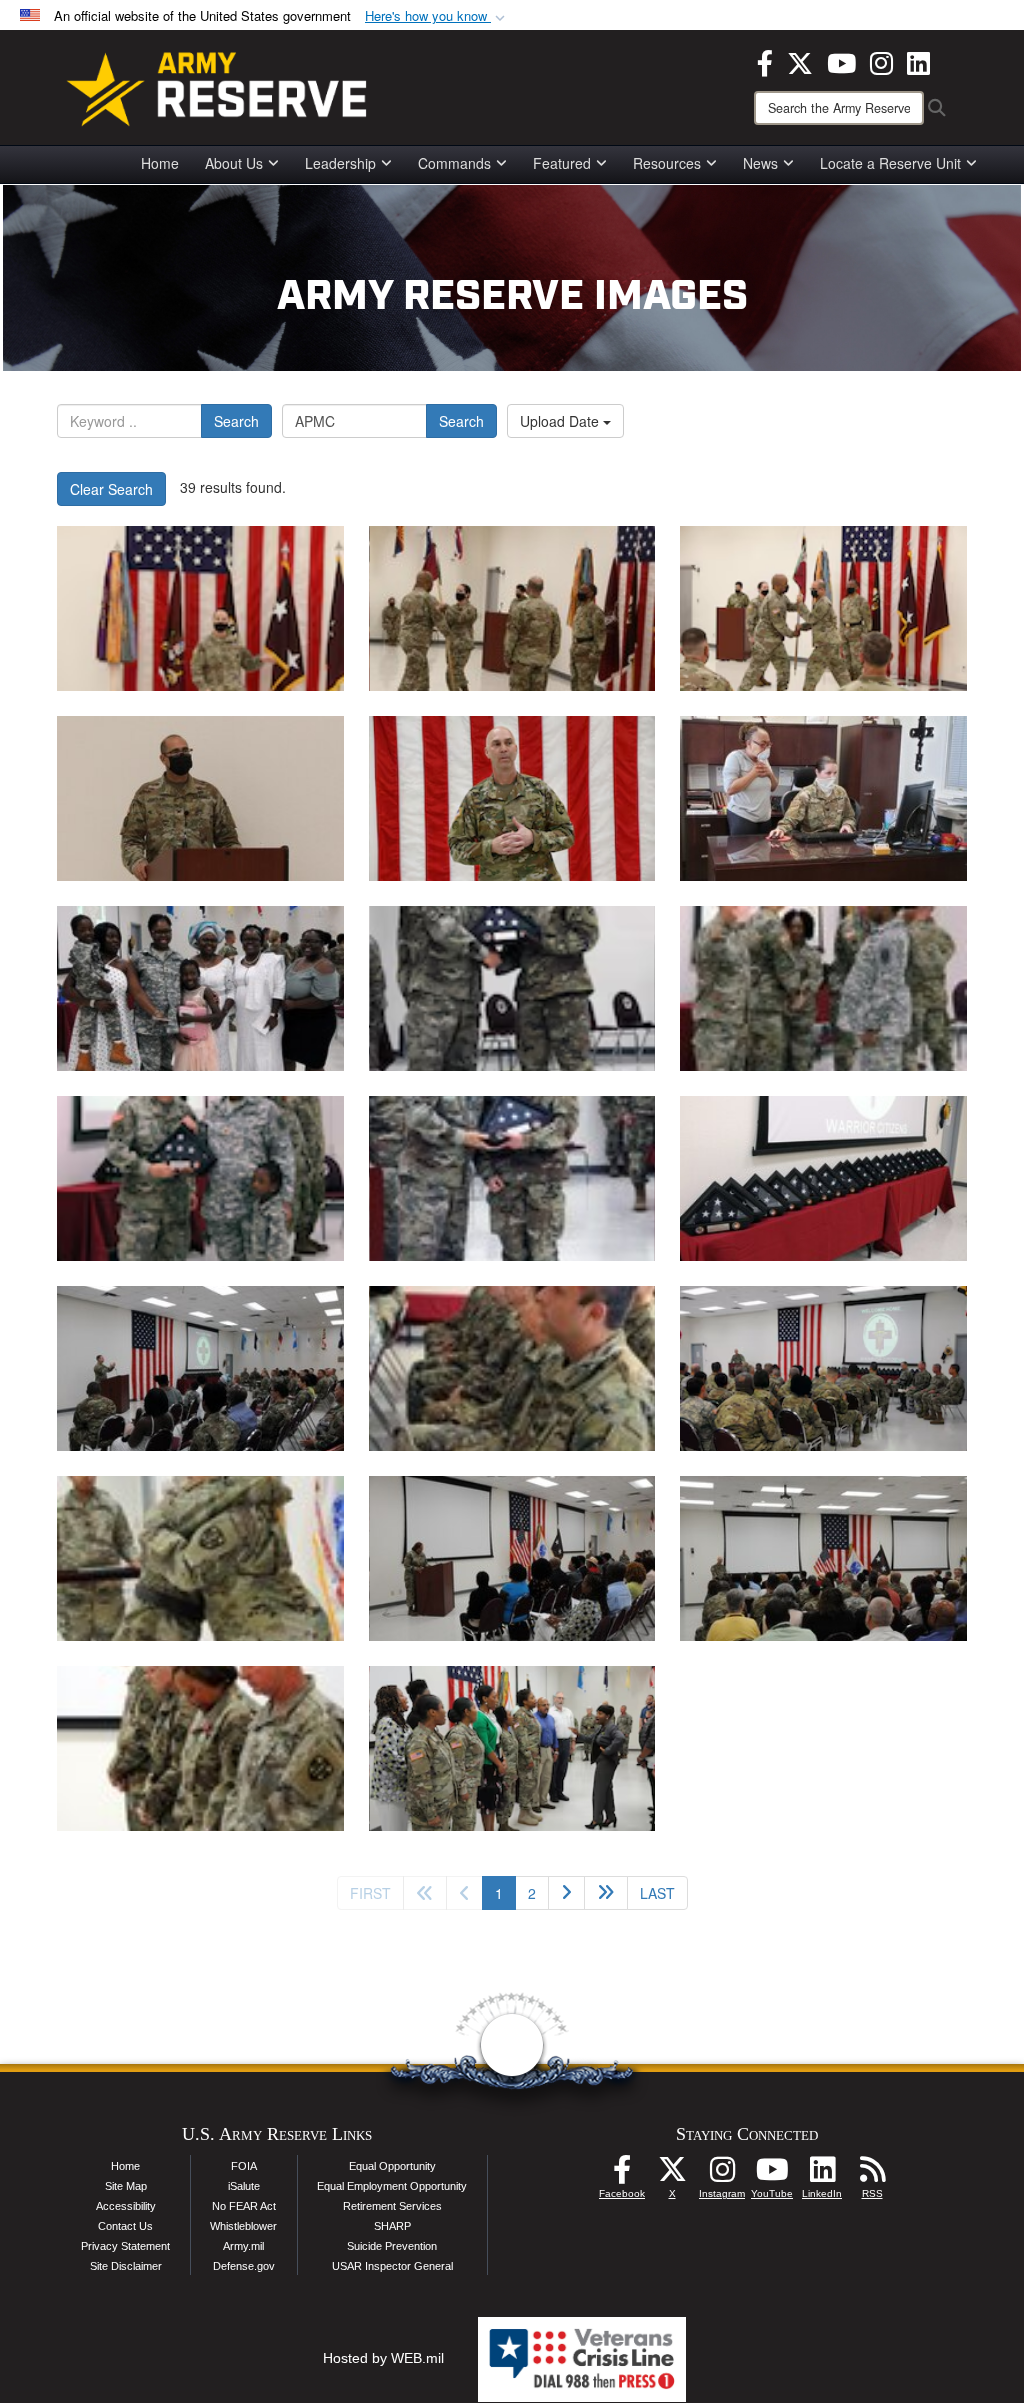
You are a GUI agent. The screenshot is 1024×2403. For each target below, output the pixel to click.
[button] (437, 16)
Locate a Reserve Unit (890, 163)
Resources (667, 163)
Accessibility (126, 2206)
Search (236, 421)
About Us (234, 163)
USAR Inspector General (392, 2266)
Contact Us (125, 2226)
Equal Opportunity (392, 2166)
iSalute (244, 2186)
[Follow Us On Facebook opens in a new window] (622, 2175)
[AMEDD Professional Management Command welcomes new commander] (200, 1558)
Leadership (340, 163)
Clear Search (111, 489)
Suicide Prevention (392, 2246)
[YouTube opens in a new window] (841, 61)
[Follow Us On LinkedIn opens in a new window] (822, 2175)
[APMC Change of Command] (200, 608)
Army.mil (243, 2246)
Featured (562, 163)
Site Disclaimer (126, 2266)
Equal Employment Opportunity (392, 2186)
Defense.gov (244, 2266)
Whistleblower (243, 2226)
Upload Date (561, 421)
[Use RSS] (872, 2175)
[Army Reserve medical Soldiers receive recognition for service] (200, 988)
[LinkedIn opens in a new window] (918, 61)
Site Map (126, 2186)
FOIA (244, 2166)
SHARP (392, 2226)
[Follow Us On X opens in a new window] (672, 2175)
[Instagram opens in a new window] (881, 61)
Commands (454, 163)
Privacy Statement (125, 2246)
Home (160, 163)
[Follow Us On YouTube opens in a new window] (772, 2175)
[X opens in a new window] (800, 61)
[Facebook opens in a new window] (765, 61)
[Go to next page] (566, 1893)
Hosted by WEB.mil (383, 2358)
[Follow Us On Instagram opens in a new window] (722, 2175)
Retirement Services (392, 2206)
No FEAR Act (244, 2206)
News (760, 163)
